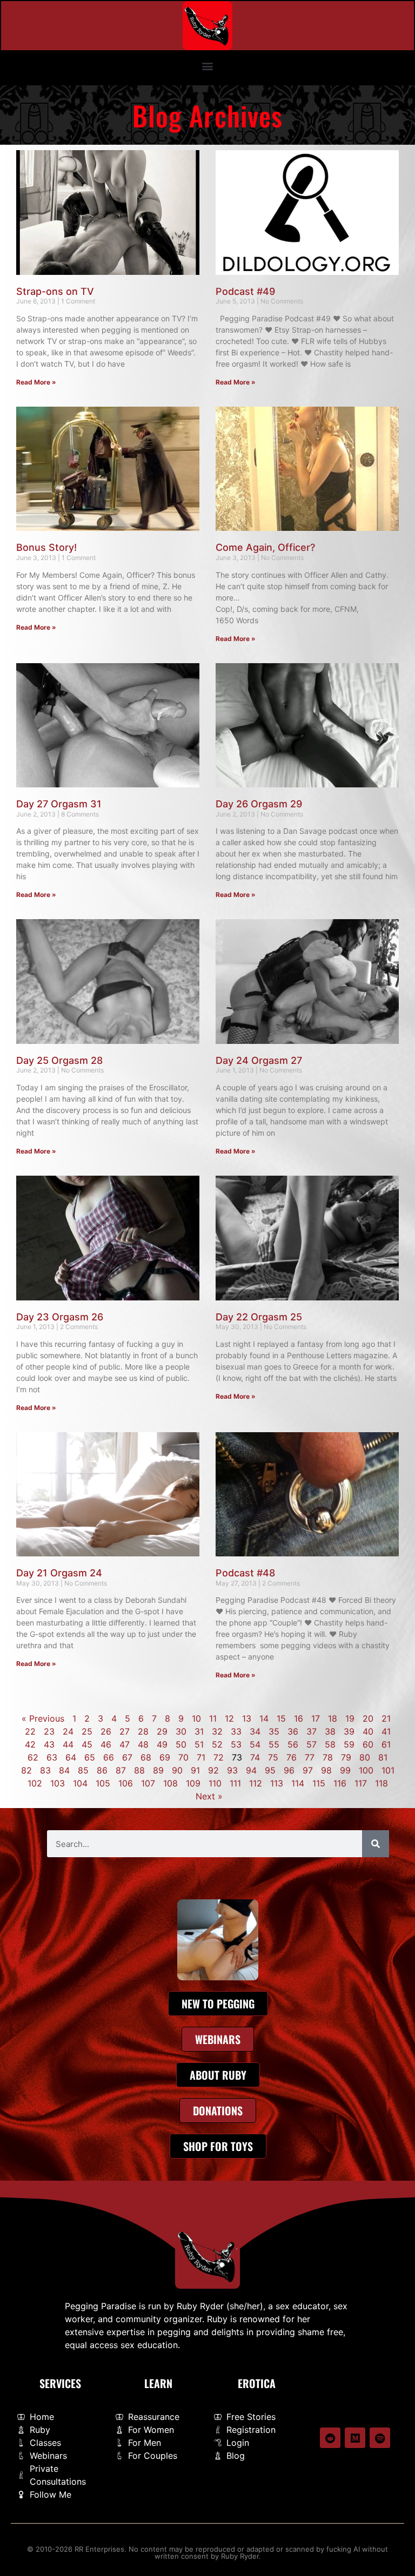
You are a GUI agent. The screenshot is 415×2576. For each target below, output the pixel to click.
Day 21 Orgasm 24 (59, 1573)
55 (274, 1744)
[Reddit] (330, 2438)
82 (26, 1770)
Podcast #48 (245, 1573)
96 (289, 1770)
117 (361, 1783)
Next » (209, 1796)
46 (106, 1744)
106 (126, 1783)
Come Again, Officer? (265, 547)
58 (330, 1744)
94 (251, 1770)
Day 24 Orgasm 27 (259, 1060)
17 (316, 1718)
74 (255, 1757)
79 (346, 1757)
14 (264, 1718)
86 (102, 1770)
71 (201, 1757)
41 (386, 1731)
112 (256, 1783)
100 (366, 1770)
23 (49, 1731)
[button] (208, 66)
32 (217, 1731)
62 (33, 1757)
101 (388, 1770)
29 (162, 1731)
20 (368, 1718)
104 (80, 1783)
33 (236, 1731)
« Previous (43, 1718)
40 (368, 1731)
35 (274, 1731)
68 (146, 1757)
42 (30, 1744)
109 (193, 1783)
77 (310, 1757)
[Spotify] (380, 2438)
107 (148, 1783)
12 (229, 1718)
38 (330, 1731)
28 (143, 1731)
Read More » (36, 382)
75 (273, 1757)
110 (215, 1783)
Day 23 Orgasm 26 (60, 1317)
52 (217, 1744)
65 (90, 1757)
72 (219, 1757)
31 (199, 1731)
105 (103, 1783)
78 (328, 1757)
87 (121, 1770)
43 (49, 1744)
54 (255, 1744)
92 (213, 1770)
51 (199, 1744)
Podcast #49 (245, 291)
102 (35, 1783)
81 (383, 1757)
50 (181, 1744)
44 (68, 1744)
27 (125, 1731)
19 (350, 1718)
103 (58, 1783)
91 (195, 1770)
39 (349, 1731)
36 (293, 1731)
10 (196, 1718)
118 (381, 1783)
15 (281, 1718)
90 (177, 1770)
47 (125, 1744)
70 (183, 1757)
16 (299, 1718)
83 (45, 1770)
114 (298, 1783)
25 (87, 1731)
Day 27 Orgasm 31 (59, 804)
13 (247, 1718)
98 (326, 1770)
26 (106, 1731)
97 (308, 1770)
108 (170, 1783)
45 (87, 1744)
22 (30, 1731)
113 (277, 1783)
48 (143, 1744)
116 (340, 1783)
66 (109, 1757)
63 (52, 1757)
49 (162, 1744)
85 (83, 1770)
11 (213, 1718)
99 (345, 1770)
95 (270, 1770)
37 (312, 1731)
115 (319, 1783)
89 (158, 1770)
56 (293, 1744)
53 (236, 1744)
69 (165, 1757)
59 (349, 1744)
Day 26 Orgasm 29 (259, 804)
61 (386, 1744)
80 (365, 1757)
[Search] (376, 1844)
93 (232, 1770)
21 (386, 1718)
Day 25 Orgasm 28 (59, 1060)
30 (181, 1731)
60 (368, 1744)
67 (127, 1757)
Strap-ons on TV (55, 291)
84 (64, 1770)
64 (71, 1757)
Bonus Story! (46, 547)
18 (333, 1718)
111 (235, 1783)
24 (68, 1731)
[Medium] (355, 2438)
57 (312, 1744)
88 (139, 1770)
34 (255, 1731)
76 (292, 1757)
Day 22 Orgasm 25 (259, 1317)
